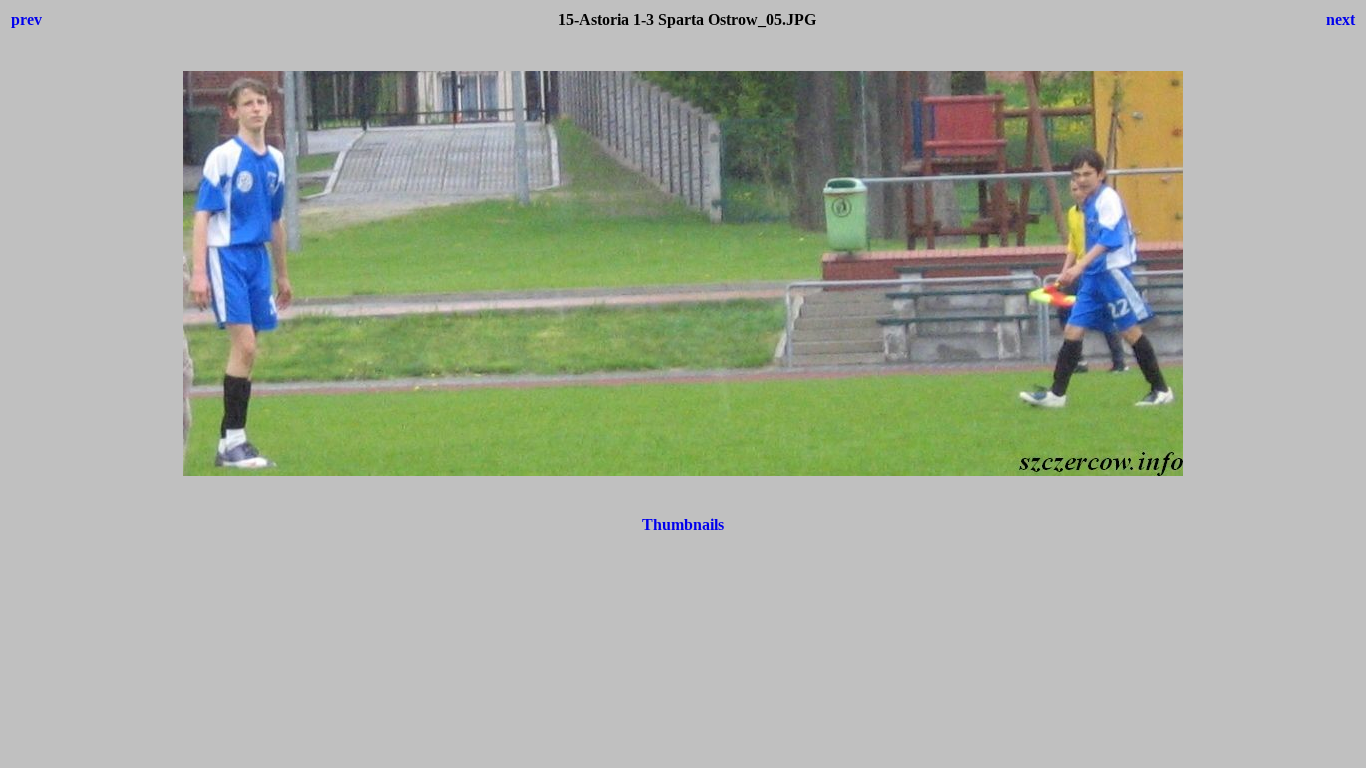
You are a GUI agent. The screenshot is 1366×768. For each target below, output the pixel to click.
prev (26, 19)
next (1340, 19)
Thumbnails (683, 524)
